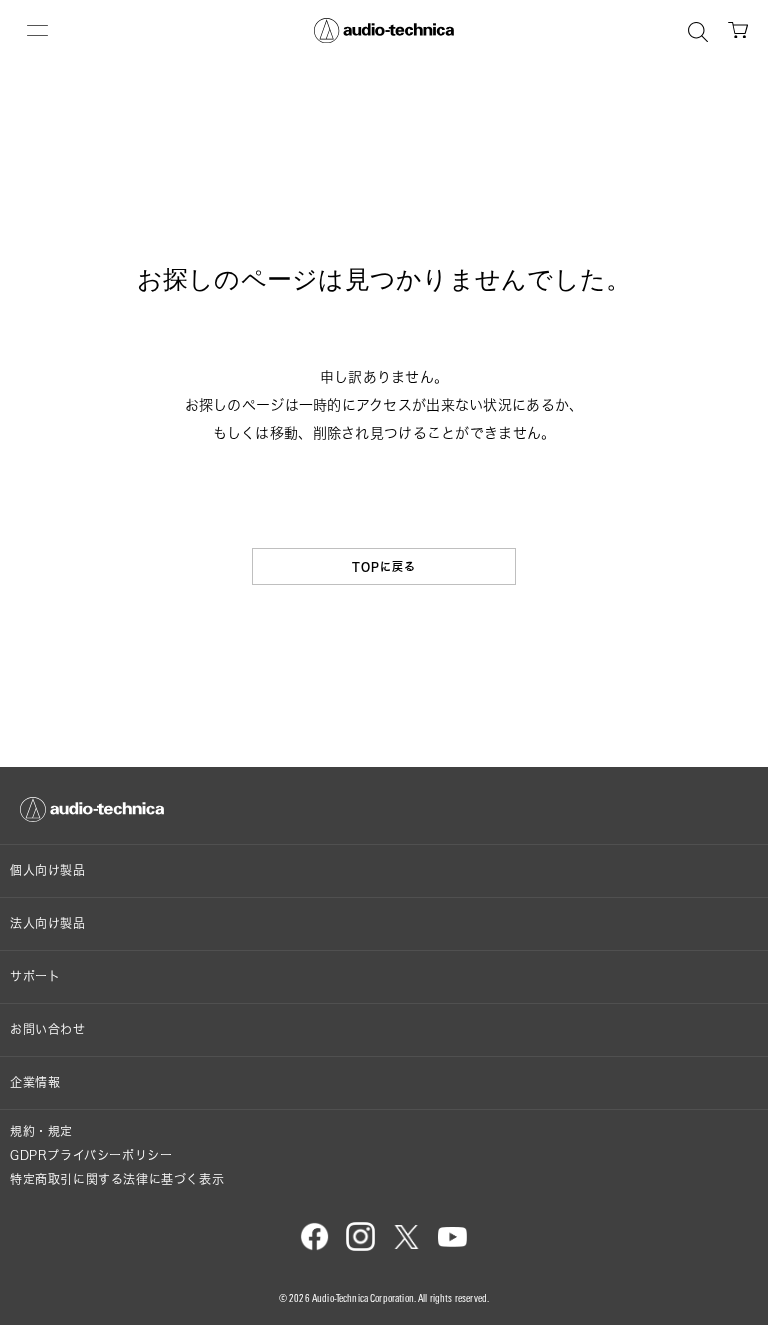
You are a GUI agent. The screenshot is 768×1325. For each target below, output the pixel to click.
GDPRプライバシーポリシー (91, 1155)
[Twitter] (406, 1246)
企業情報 (35, 1082)
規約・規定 (41, 1131)
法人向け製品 (48, 923)
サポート (35, 976)
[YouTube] (452, 1246)
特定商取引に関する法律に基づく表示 (117, 1179)
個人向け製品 (48, 870)
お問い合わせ (48, 1029)
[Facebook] (314, 1246)
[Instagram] (360, 1246)
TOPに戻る (384, 566)
